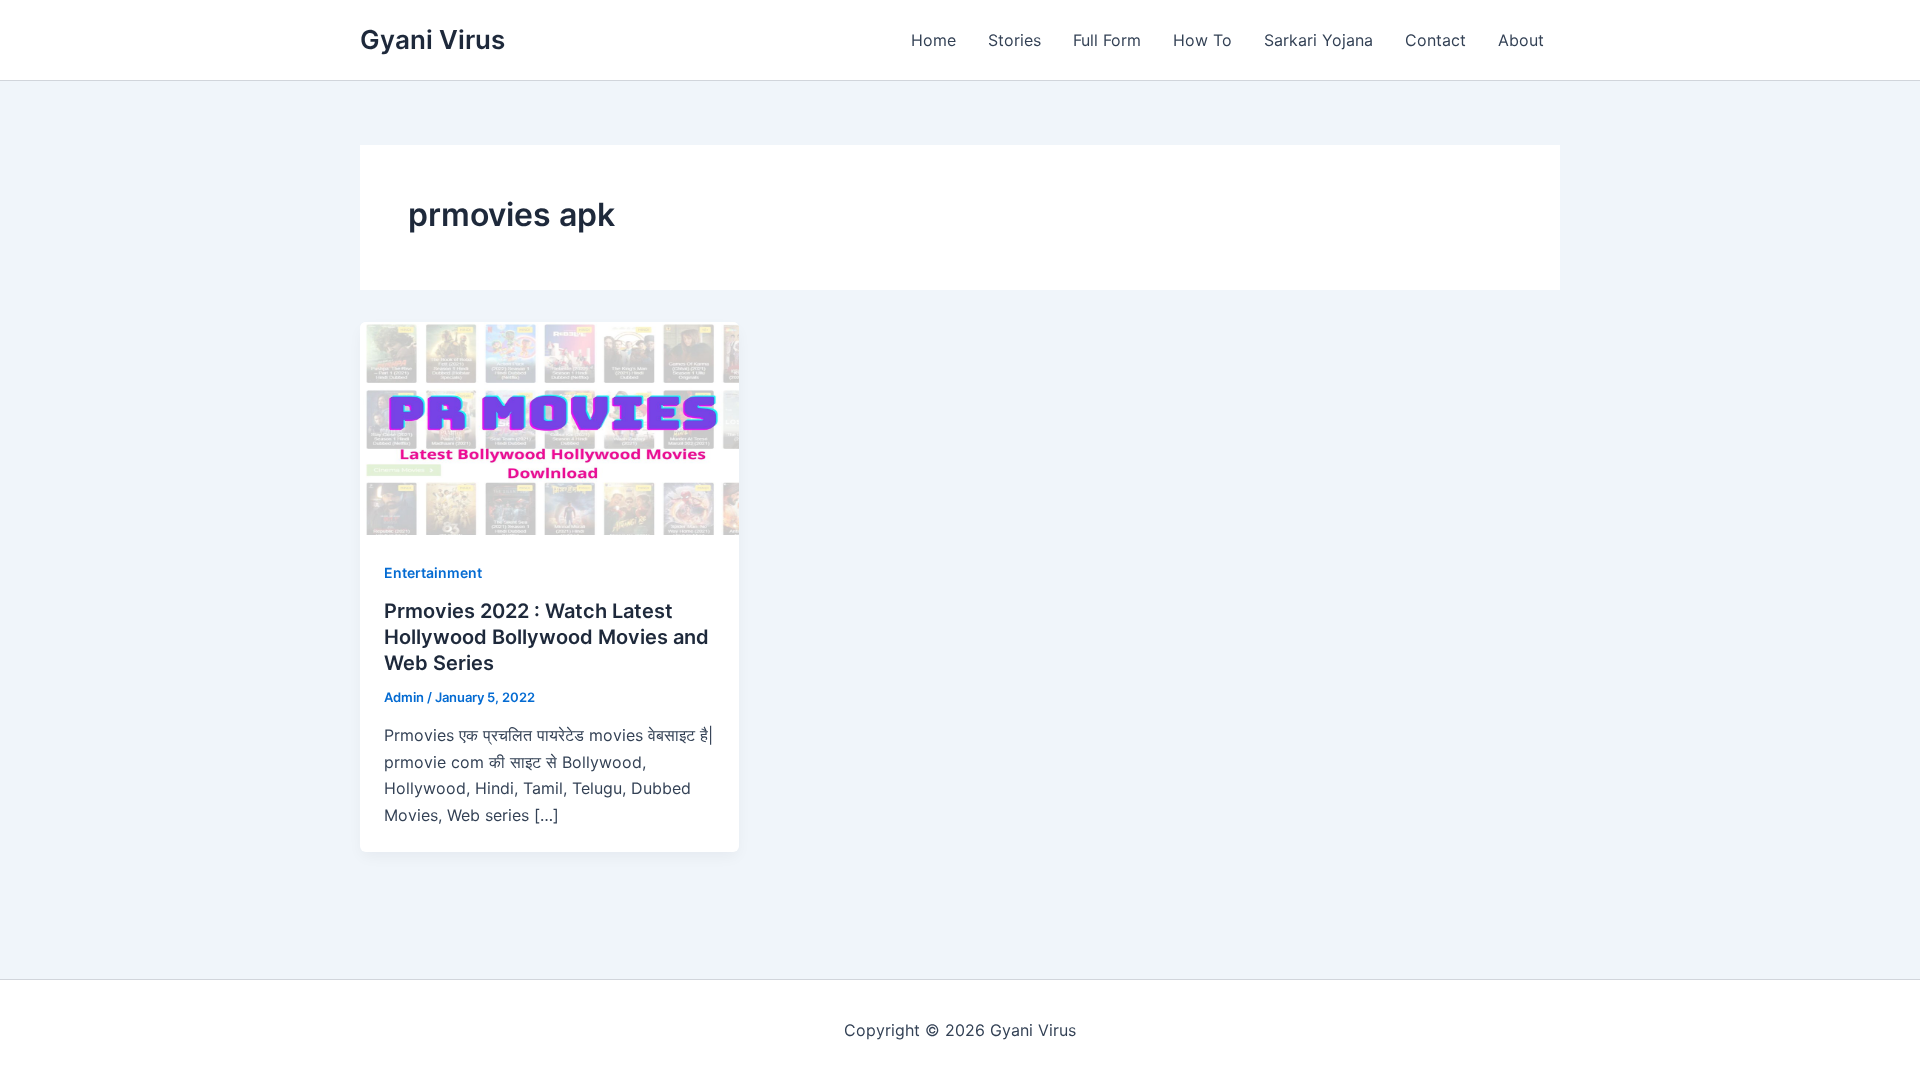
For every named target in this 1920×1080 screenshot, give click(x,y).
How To (1202, 40)
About (1521, 40)
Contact (1435, 40)
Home (933, 40)
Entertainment (433, 572)
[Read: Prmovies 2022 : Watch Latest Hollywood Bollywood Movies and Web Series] (549, 427)
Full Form (1107, 40)
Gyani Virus (432, 39)
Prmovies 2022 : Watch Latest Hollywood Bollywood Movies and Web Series (546, 637)
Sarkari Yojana (1318, 40)
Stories (1014, 40)
